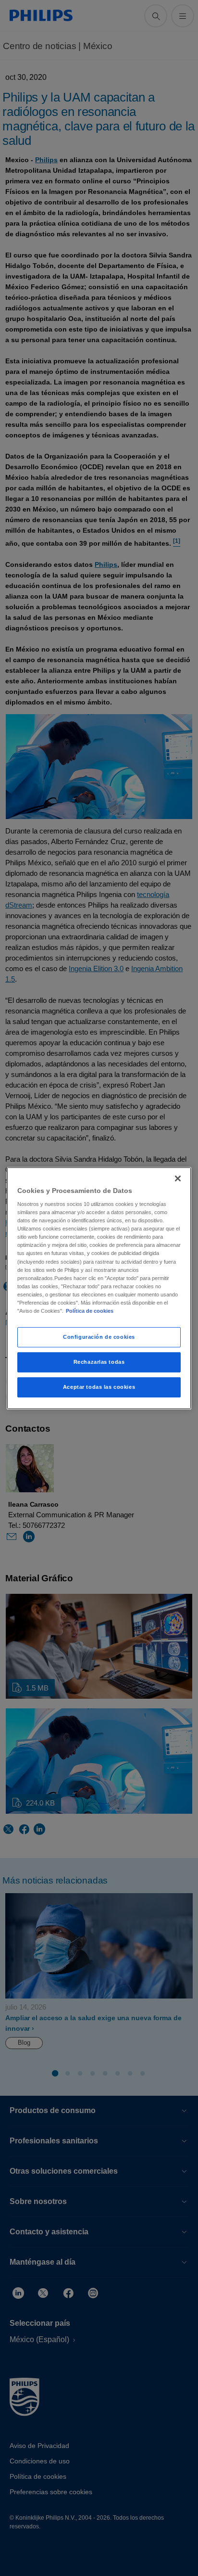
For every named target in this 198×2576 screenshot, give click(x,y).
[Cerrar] (178, 1178)
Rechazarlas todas (99, 1362)
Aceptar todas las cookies (99, 1387)
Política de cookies (90, 1311)
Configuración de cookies (99, 1337)
